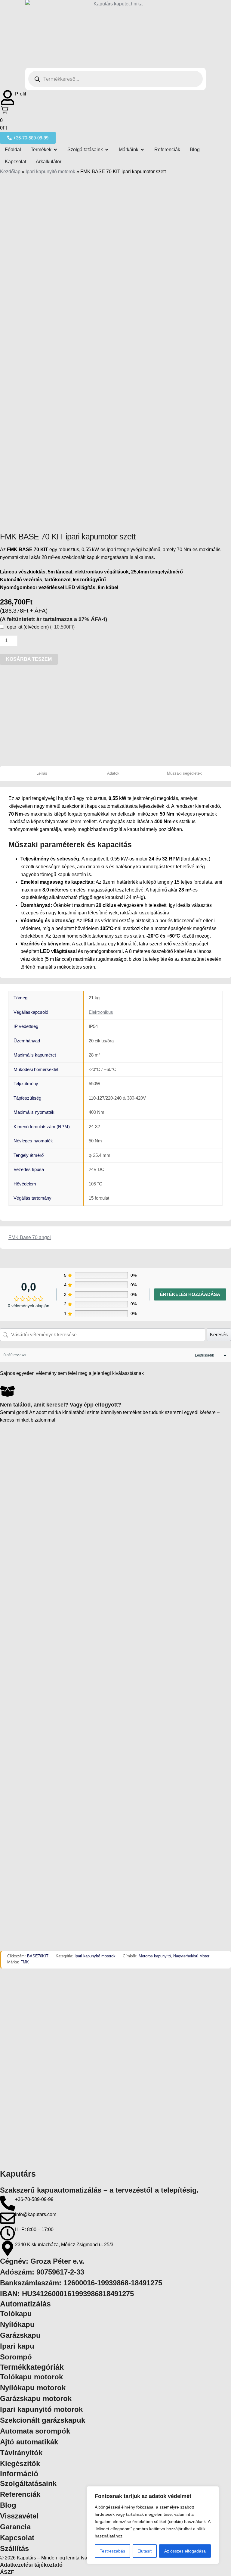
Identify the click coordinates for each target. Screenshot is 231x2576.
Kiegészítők (20, 2464)
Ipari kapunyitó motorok (50, 172)
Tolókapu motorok (31, 2377)
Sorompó (16, 2357)
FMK (25, 1962)
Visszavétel (19, 2516)
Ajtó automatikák (29, 2442)
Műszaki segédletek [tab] (184, 773)
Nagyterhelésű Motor (191, 1956)
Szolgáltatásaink (28, 2483)
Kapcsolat (17, 2538)
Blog (8, 2505)
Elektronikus (101, 1012)
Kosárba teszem (29, 659)
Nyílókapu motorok (33, 2388)
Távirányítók (21, 2453)
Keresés (219, 1335)
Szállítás (14, 2548)
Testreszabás (112, 2551)
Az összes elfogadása (185, 2551)
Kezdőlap (10, 172)
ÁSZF (7, 2572)
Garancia (15, 2527)
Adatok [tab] (113, 773)
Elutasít (145, 2551)
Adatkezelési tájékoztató (31, 2565)
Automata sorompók (35, 2431)
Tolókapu (16, 2314)
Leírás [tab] (42, 773)
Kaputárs (18, 2174)
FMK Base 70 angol (30, 1237)
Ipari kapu (17, 2346)
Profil (21, 94)
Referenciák (20, 2494)
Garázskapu (20, 2335)
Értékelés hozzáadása (190, 1294)
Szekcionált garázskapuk (43, 2420)
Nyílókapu (17, 2324)
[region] (153, 2525)
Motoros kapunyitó (155, 1956)
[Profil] (8, 98)
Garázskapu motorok (36, 2398)
